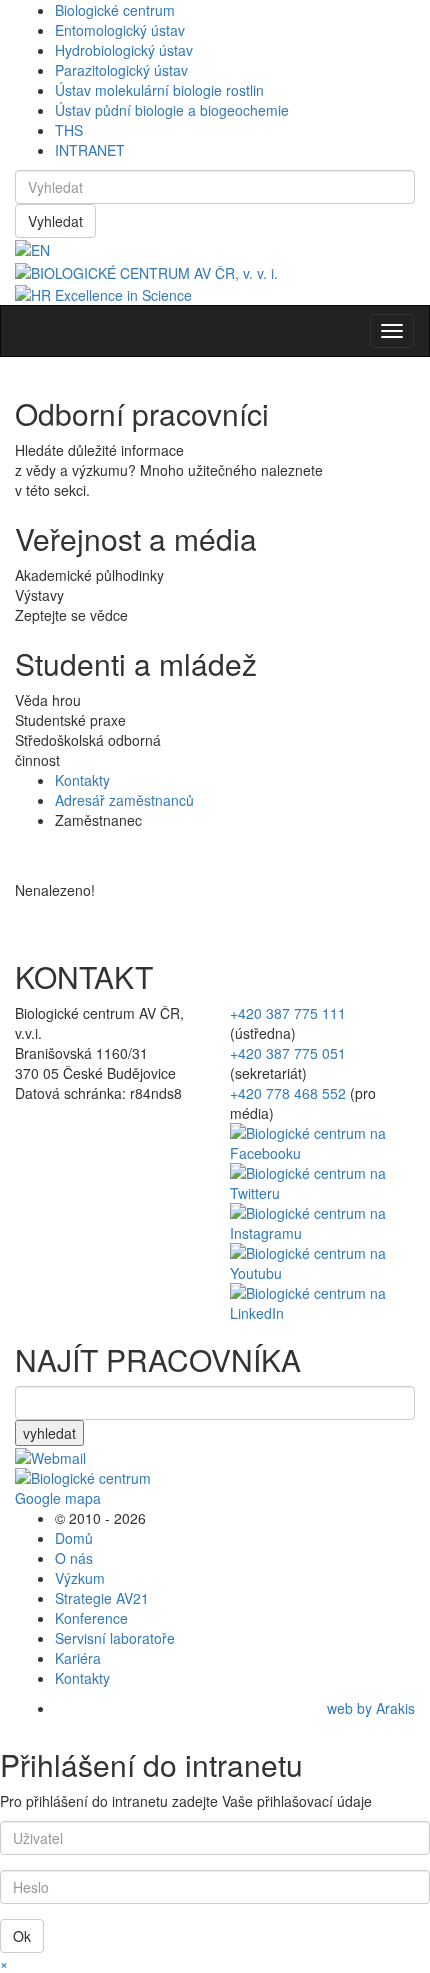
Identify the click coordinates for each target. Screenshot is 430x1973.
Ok (22, 1936)
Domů (74, 1538)
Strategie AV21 (102, 1598)
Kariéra (78, 1658)
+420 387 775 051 (288, 1053)
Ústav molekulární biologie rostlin (159, 90)
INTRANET (90, 150)
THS (69, 130)
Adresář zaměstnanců (124, 800)
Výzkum (80, 1578)
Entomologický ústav (120, 30)
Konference (91, 1618)
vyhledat (49, 1433)
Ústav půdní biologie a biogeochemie (172, 110)
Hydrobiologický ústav (124, 50)
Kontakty (82, 780)
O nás (74, 1558)
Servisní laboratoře (115, 1638)
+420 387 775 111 (288, 1013)
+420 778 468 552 (288, 1093)
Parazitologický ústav (121, 70)
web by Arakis (371, 1708)
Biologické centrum (115, 10)
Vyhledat (55, 221)
